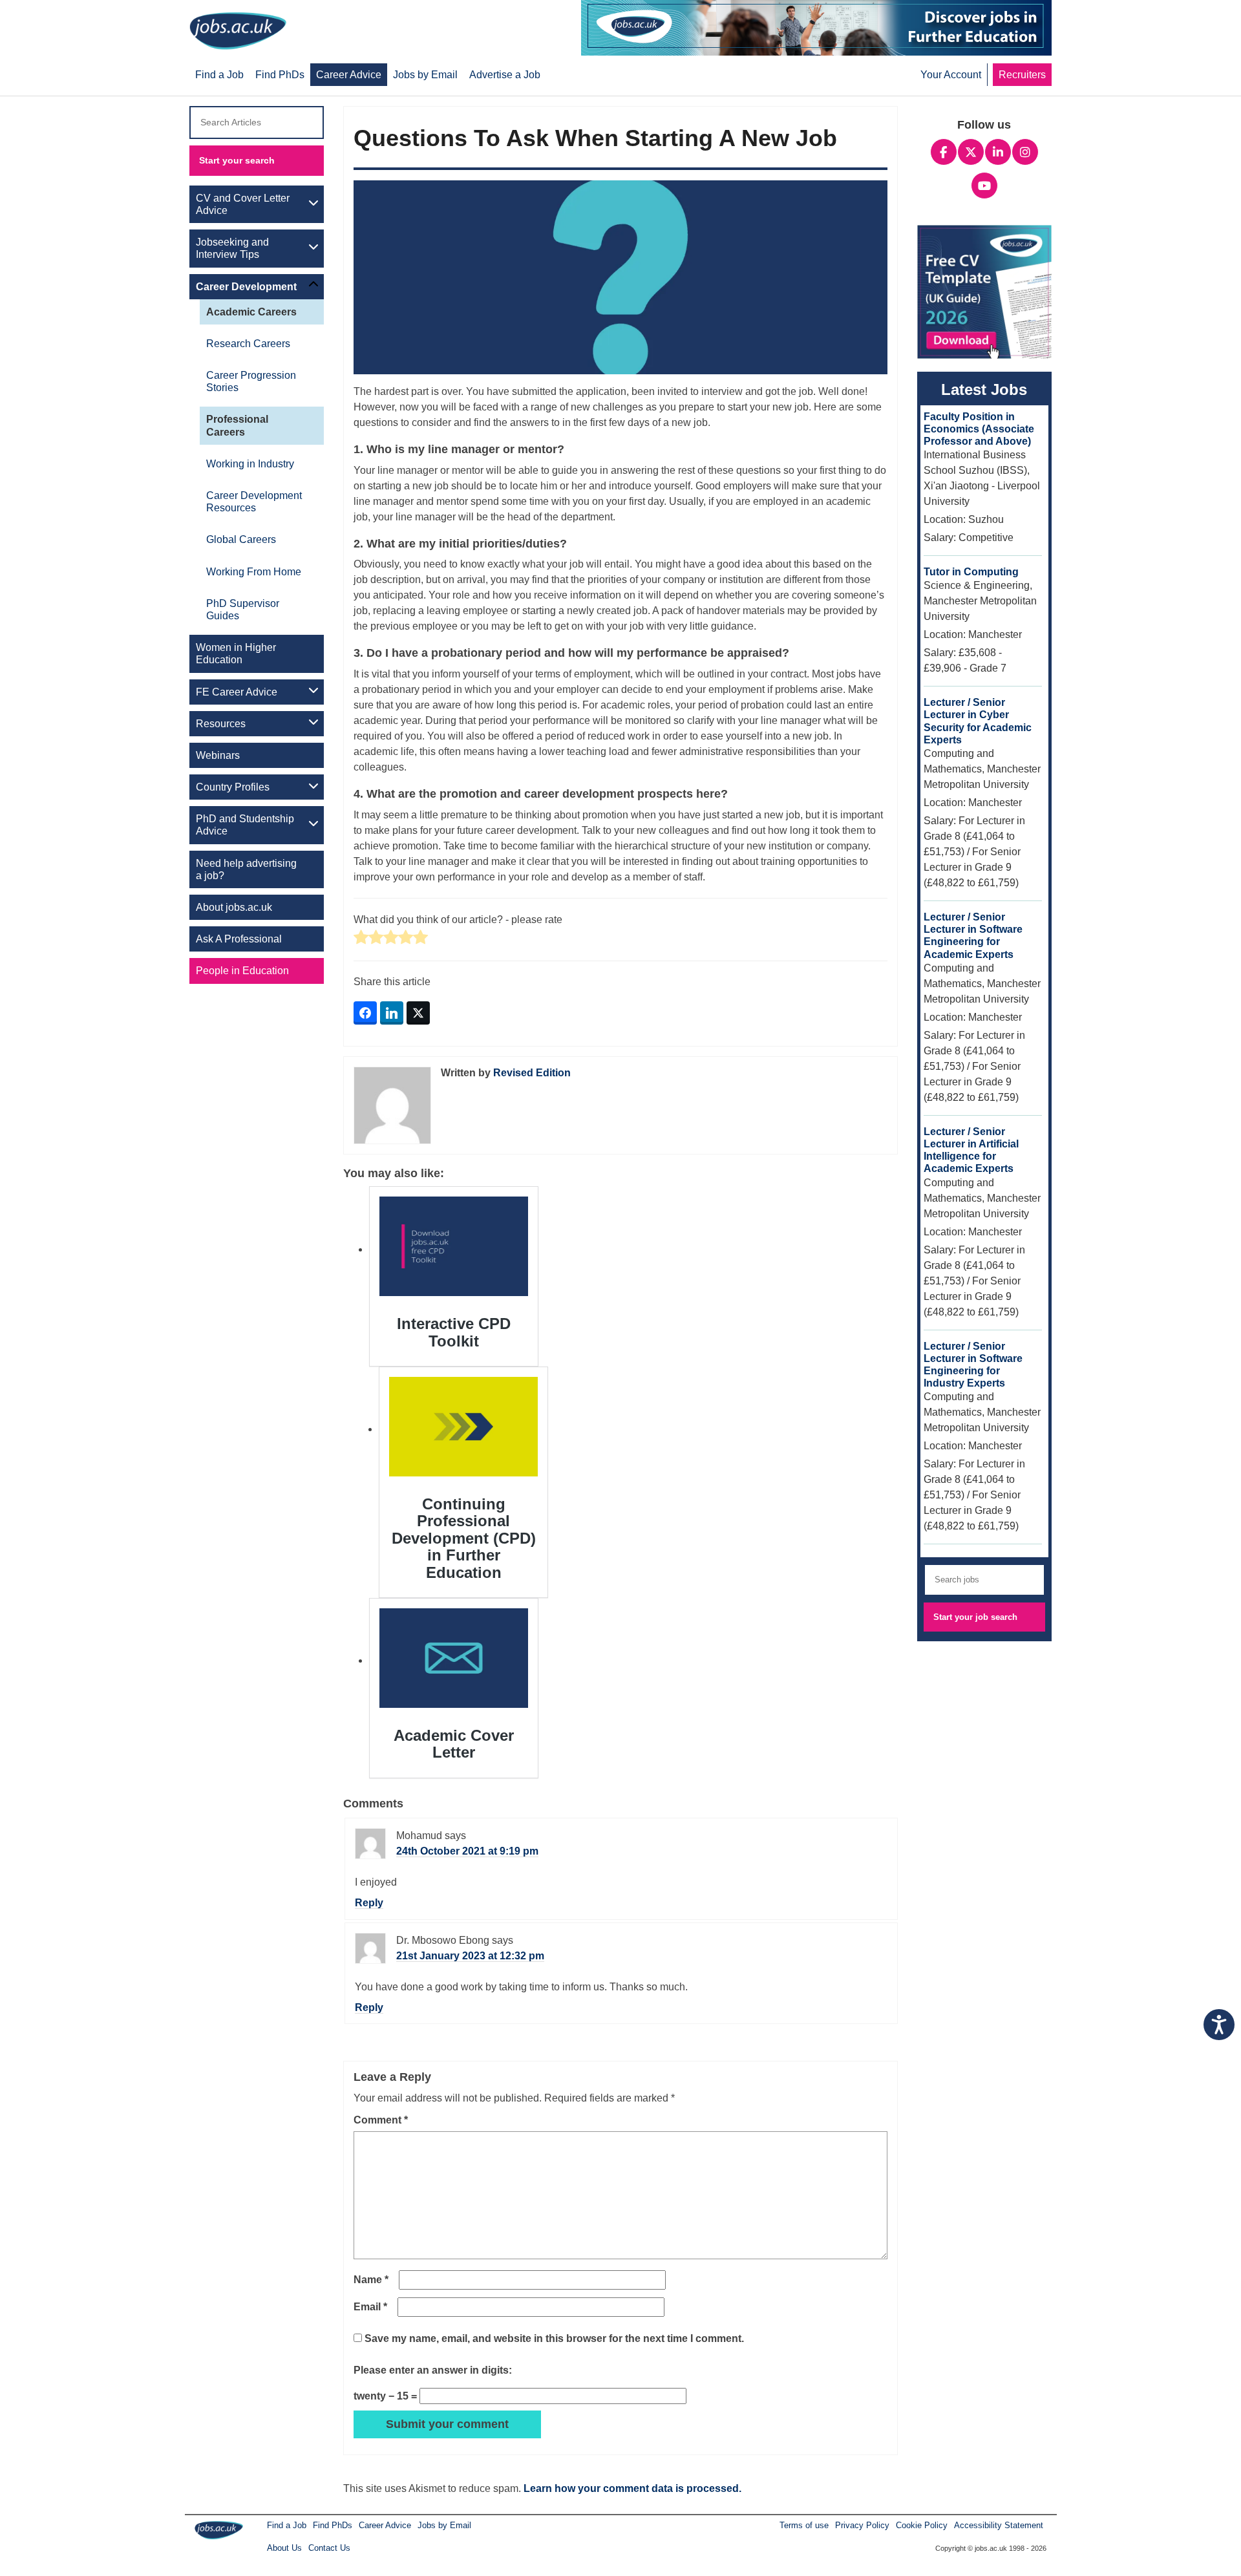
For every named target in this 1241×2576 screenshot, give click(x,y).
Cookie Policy (922, 2525)
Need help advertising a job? (246, 869)
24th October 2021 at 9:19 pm (467, 1851)
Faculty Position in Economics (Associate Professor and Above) (979, 429)
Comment (381, 2120)
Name (371, 2280)
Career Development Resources (254, 502)
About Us (284, 2548)
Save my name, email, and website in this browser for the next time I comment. (554, 2338)
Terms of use (804, 2525)
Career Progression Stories (251, 381)
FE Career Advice (237, 692)
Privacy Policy (862, 2525)
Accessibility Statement (999, 2525)
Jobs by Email (444, 2525)
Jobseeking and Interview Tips (232, 248)
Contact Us (329, 2548)
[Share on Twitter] (418, 1013)
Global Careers (241, 539)
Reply (369, 1903)
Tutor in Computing (971, 572)
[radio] (361, 938)
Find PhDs (333, 2525)
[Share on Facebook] (365, 1013)
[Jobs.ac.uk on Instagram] (1025, 151)
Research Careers (248, 344)
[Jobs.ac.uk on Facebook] (944, 151)
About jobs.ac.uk (234, 907)
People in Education (242, 971)
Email (370, 2307)
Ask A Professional (239, 939)
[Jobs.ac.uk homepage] (241, 30)
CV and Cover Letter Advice (243, 204)
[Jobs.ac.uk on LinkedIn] (998, 151)
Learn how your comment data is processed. (632, 2488)
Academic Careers (251, 312)
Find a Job (287, 2525)
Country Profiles (233, 787)
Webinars (218, 755)
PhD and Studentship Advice (245, 825)
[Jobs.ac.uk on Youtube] (984, 184)
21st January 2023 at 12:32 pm (470, 1956)
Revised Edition (532, 1073)
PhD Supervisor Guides (243, 610)
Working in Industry (250, 464)
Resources (221, 724)
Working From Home (254, 572)
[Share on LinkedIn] (392, 1013)
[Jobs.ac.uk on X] (971, 151)
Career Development (246, 287)
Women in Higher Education (236, 654)
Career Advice (385, 2525)
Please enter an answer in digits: (433, 2370)
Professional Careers (237, 425)
